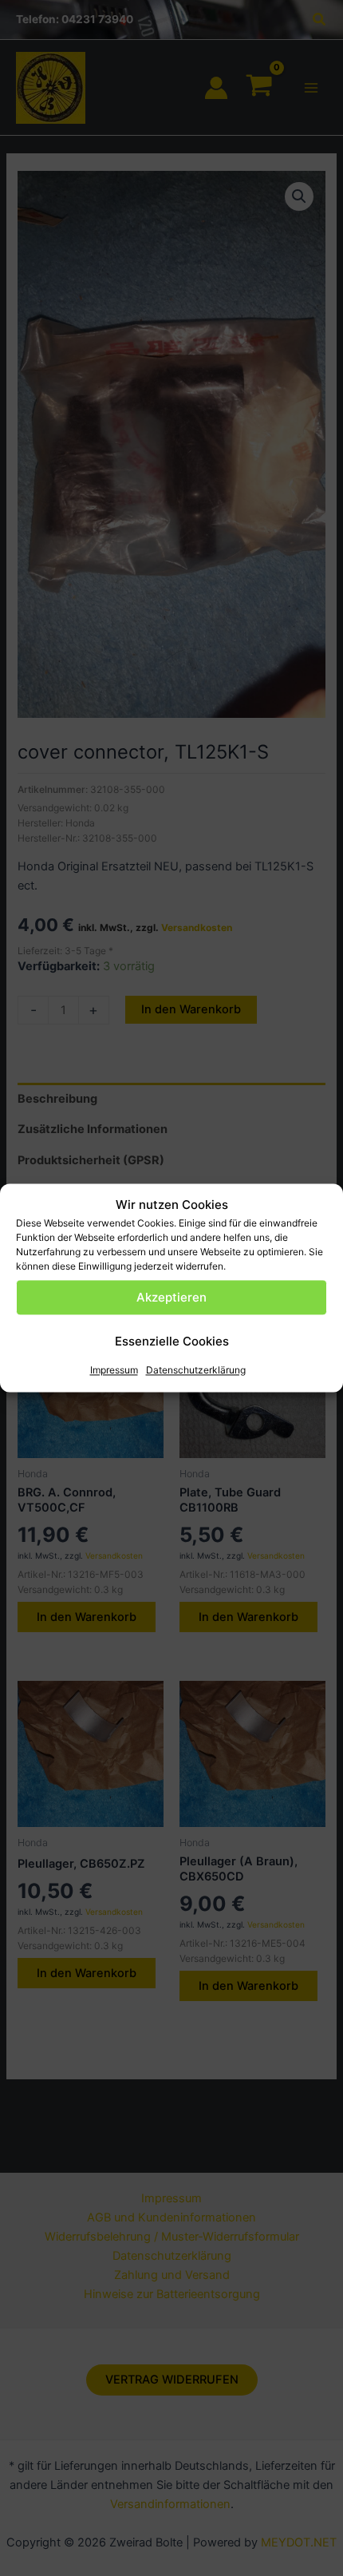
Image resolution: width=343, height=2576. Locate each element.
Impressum (114, 1371)
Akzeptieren (171, 1297)
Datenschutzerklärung (196, 1371)
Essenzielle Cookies (172, 1341)
